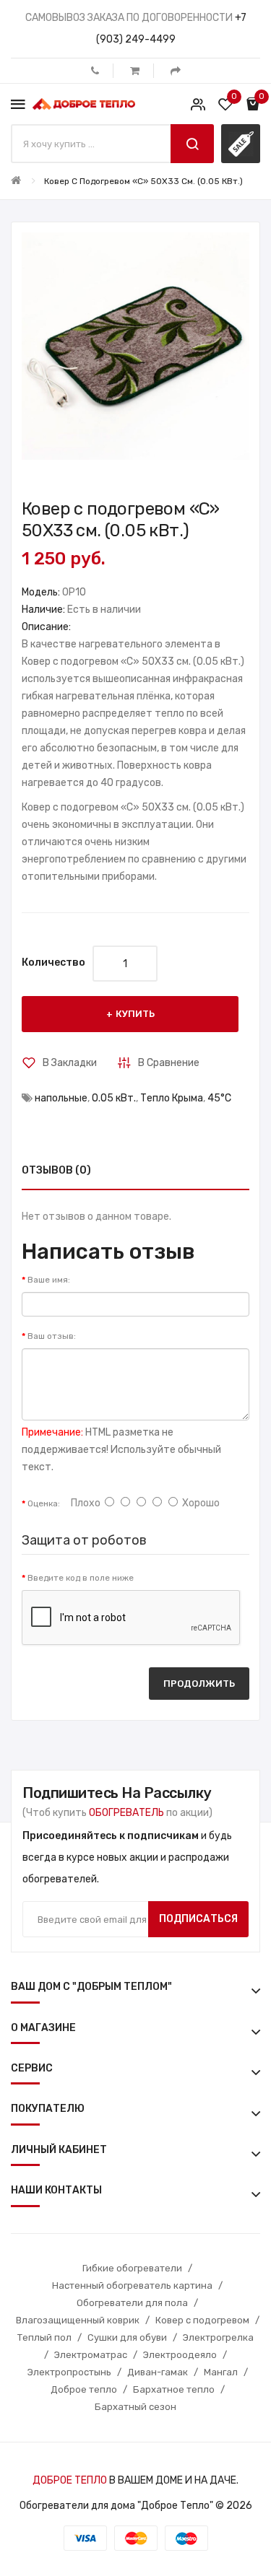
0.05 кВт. (114, 1098)
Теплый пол (44, 2337)
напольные (61, 1098)
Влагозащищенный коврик (78, 2320)
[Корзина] (135, 71)
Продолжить (199, 1684)
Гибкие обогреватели (132, 2268)
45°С (219, 1098)
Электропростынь (69, 2372)
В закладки (70, 1063)
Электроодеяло (180, 2355)
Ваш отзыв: (52, 1336)
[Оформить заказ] (176, 71)
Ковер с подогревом (202, 2320)
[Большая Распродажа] (241, 144)
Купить (135, 1014)
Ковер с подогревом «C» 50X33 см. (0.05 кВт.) (143, 181)
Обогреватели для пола (132, 2303)
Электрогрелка (218, 2337)
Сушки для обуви (127, 2337)
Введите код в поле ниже (81, 1578)
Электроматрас (91, 2355)
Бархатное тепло (174, 2389)
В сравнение (169, 1063)
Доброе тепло (84, 2389)
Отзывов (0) (56, 1170)
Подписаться (198, 1919)
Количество (53, 962)
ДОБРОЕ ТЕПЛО (70, 2480)
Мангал (221, 2372)
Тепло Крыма (172, 1098)
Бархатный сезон (135, 2407)
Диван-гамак (158, 2372)
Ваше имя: (49, 1280)
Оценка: (44, 1503)
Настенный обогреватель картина (132, 2285)
